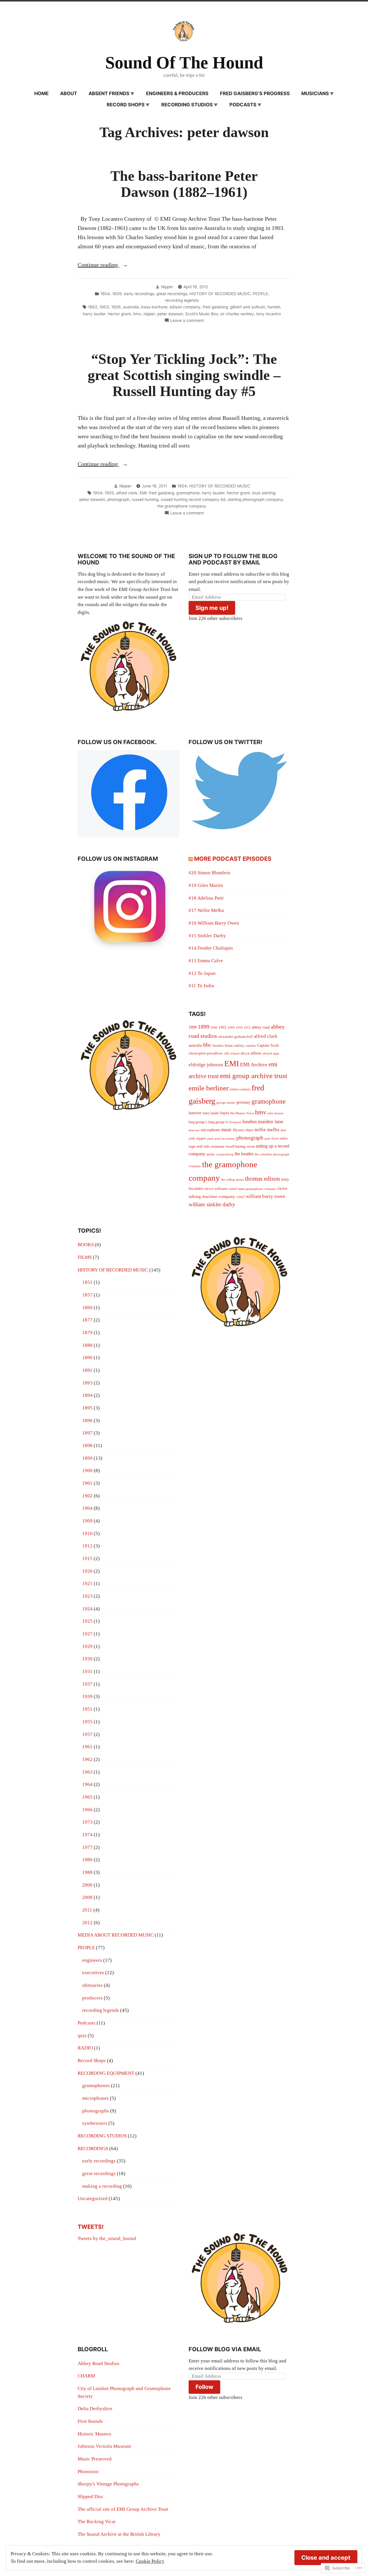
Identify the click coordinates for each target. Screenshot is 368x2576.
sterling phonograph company (255, 500)
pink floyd (272, 1139)
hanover (195, 1113)
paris (210, 1139)
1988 (87, 1872)
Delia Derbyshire (95, 2409)
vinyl (240, 1197)
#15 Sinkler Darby (207, 936)
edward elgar (271, 1053)
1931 (87, 1671)
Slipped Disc (91, 2497)
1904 (105, 294)
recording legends (182, 300)
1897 (87, 1433)
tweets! (91, 2227)
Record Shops (126, 105)
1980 (87, 1860)
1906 (116, 307)
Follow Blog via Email (225, 2349)
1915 (87, 1558)
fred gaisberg (215, 307)
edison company (185, 307)
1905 (109, 493)
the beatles (244, 1154)
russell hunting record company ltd (193, 500)
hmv (137, 314)
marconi (194, 1130)
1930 (87, 1659)
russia (251, 1146)
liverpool (235, 1122)
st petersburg (225, 1154)
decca (245, 1053)
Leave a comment (187, 321)
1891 (87, 1370)
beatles (218, 1045)
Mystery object (243, 1130)
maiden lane (271, 1121)
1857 (87, 1295)
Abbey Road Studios (98, 2363)
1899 (204, 1027)
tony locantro (269, 314)
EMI (143, 493)
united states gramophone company (252, 1189)
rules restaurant (214, 1146)
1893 (87, 1383)
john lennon (275, 1113)
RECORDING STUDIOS (102, 2136)
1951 (87, 1709)
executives (93, 1973)
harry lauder (94, 314)
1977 (87, 1847)
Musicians (315, 93)
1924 (87, 1609)
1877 (87, 1320)
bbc (207, 1045)
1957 (87, 1734)
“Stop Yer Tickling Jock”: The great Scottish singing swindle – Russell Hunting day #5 (184, 375)
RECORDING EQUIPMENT (106, 2073)
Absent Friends (109, 93)
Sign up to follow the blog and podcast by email (233, 559)
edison (256, 1053)
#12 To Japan (202, 973)
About (69, 93)
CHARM (86, 2376)
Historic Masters (94, 2434)
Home (41, 93)
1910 (239, 1028)
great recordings (172, 294)
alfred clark (127, 493)
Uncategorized (93, 2198)
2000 (87, 1885)
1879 (87, 1333)
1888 (87, 1345)
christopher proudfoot (206, 1053)
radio (284, 1138)
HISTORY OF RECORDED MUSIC (220, 294)
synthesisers (95, 2123)
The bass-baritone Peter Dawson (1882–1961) (184, 184)
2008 (87, 1897)
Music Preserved (95, 2459)
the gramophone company (182, 506)
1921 (87, 1583)
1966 (87, 1810)
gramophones (96, 2086)
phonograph (118, 500)
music (226, 1130)
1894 (87, 1395)
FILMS (85, 1257)
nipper (149, 314)
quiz (82, 2036)
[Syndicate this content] (191, 859)
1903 (104, 307)
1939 (87, 1696)
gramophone (188, 493)
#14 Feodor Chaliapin (211, 948)
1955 (87, 1722)
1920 (87, 1571)
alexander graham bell (235, 1037)
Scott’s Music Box (202, 314)
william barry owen (266, 1196)
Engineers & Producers (177, 93)
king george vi (218, 1122)
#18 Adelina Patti (206, 898)
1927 (87, 1634)
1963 (87, 1772)
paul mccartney (225, 1139)
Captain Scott (268, 1045)
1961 (87, 1747)
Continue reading (98, 265)
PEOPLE (260, 294)
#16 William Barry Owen (214, 923)
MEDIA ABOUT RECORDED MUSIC (116, 1935)
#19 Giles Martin (206, 885)
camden (251, 1046)
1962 (87, 1759)
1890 (87, 1358)
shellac (211, 1154)
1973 (87, 1822)
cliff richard (232, 1053)
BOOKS (86, 1245)
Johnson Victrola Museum (104, 2446)
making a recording (102, 2186)
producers (92, 1998)
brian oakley (235, 1045)
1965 (87, 1797)
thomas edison (262, 1179)
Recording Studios (187, 105)
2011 (87, 1910)
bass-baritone (154, 307)
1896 (87, 1420)
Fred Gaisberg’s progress (255, 93)
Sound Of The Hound (184, 63)
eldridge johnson (206, 1065)
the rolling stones (232, 1180)
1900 (214, 1028)
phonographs (96, 2111)
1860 (87, 1308)
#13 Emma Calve (206, 961)
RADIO (85, 2048)
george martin (226, 1103)
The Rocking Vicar (97, 2522)
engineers (92, 1960)
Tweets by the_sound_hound (107, 2238)
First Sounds (90, 2421)
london (250, 1121)
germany (243, 1102)
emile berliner (209, 1088)
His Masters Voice (242, 1113)
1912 (247, 1028)
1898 (193, 1027)
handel (274, 307)
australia (131, 307)
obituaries (92, 1985)
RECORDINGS (93, 2148)
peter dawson (170, 314)
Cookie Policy (150, 2561)
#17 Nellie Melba (206, 910)
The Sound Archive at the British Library (119, 2534)
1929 (87, 1646)
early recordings (139, 294)
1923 (87, 1596)
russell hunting (145, 500)
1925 (87, 1621)
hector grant (119, 314)
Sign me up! (212, 608)
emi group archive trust (254, 1076)
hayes (225, 1113)
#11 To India (201, 986)
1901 (87, 1483)
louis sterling (264, 493)
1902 (223, 1027)
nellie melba (267, 1130)
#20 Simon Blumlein (209, 873)
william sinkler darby (212, 1204)
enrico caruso (240, 1089)
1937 (87, 1684)
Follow (204, 2387)
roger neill (195, 1146)
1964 (87, 1784)
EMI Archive (254, 1065)
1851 (87, 1282)
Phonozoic (88, 2472)
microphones (95, 2098)
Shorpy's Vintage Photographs (108, 2484)
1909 (117, 294)
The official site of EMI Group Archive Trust (123, 2509)
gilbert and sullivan (248, 307)
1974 (87, 1835)
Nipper (167, 287)
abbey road (261, 1027)
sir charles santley (237, 314)
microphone (210, 1130)
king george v (198, 1122)
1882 (93, 307)
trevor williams (216, 1189)
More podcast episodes (233, 859)
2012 (87, 1923)
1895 (87, 1408)
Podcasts (243, 105)
